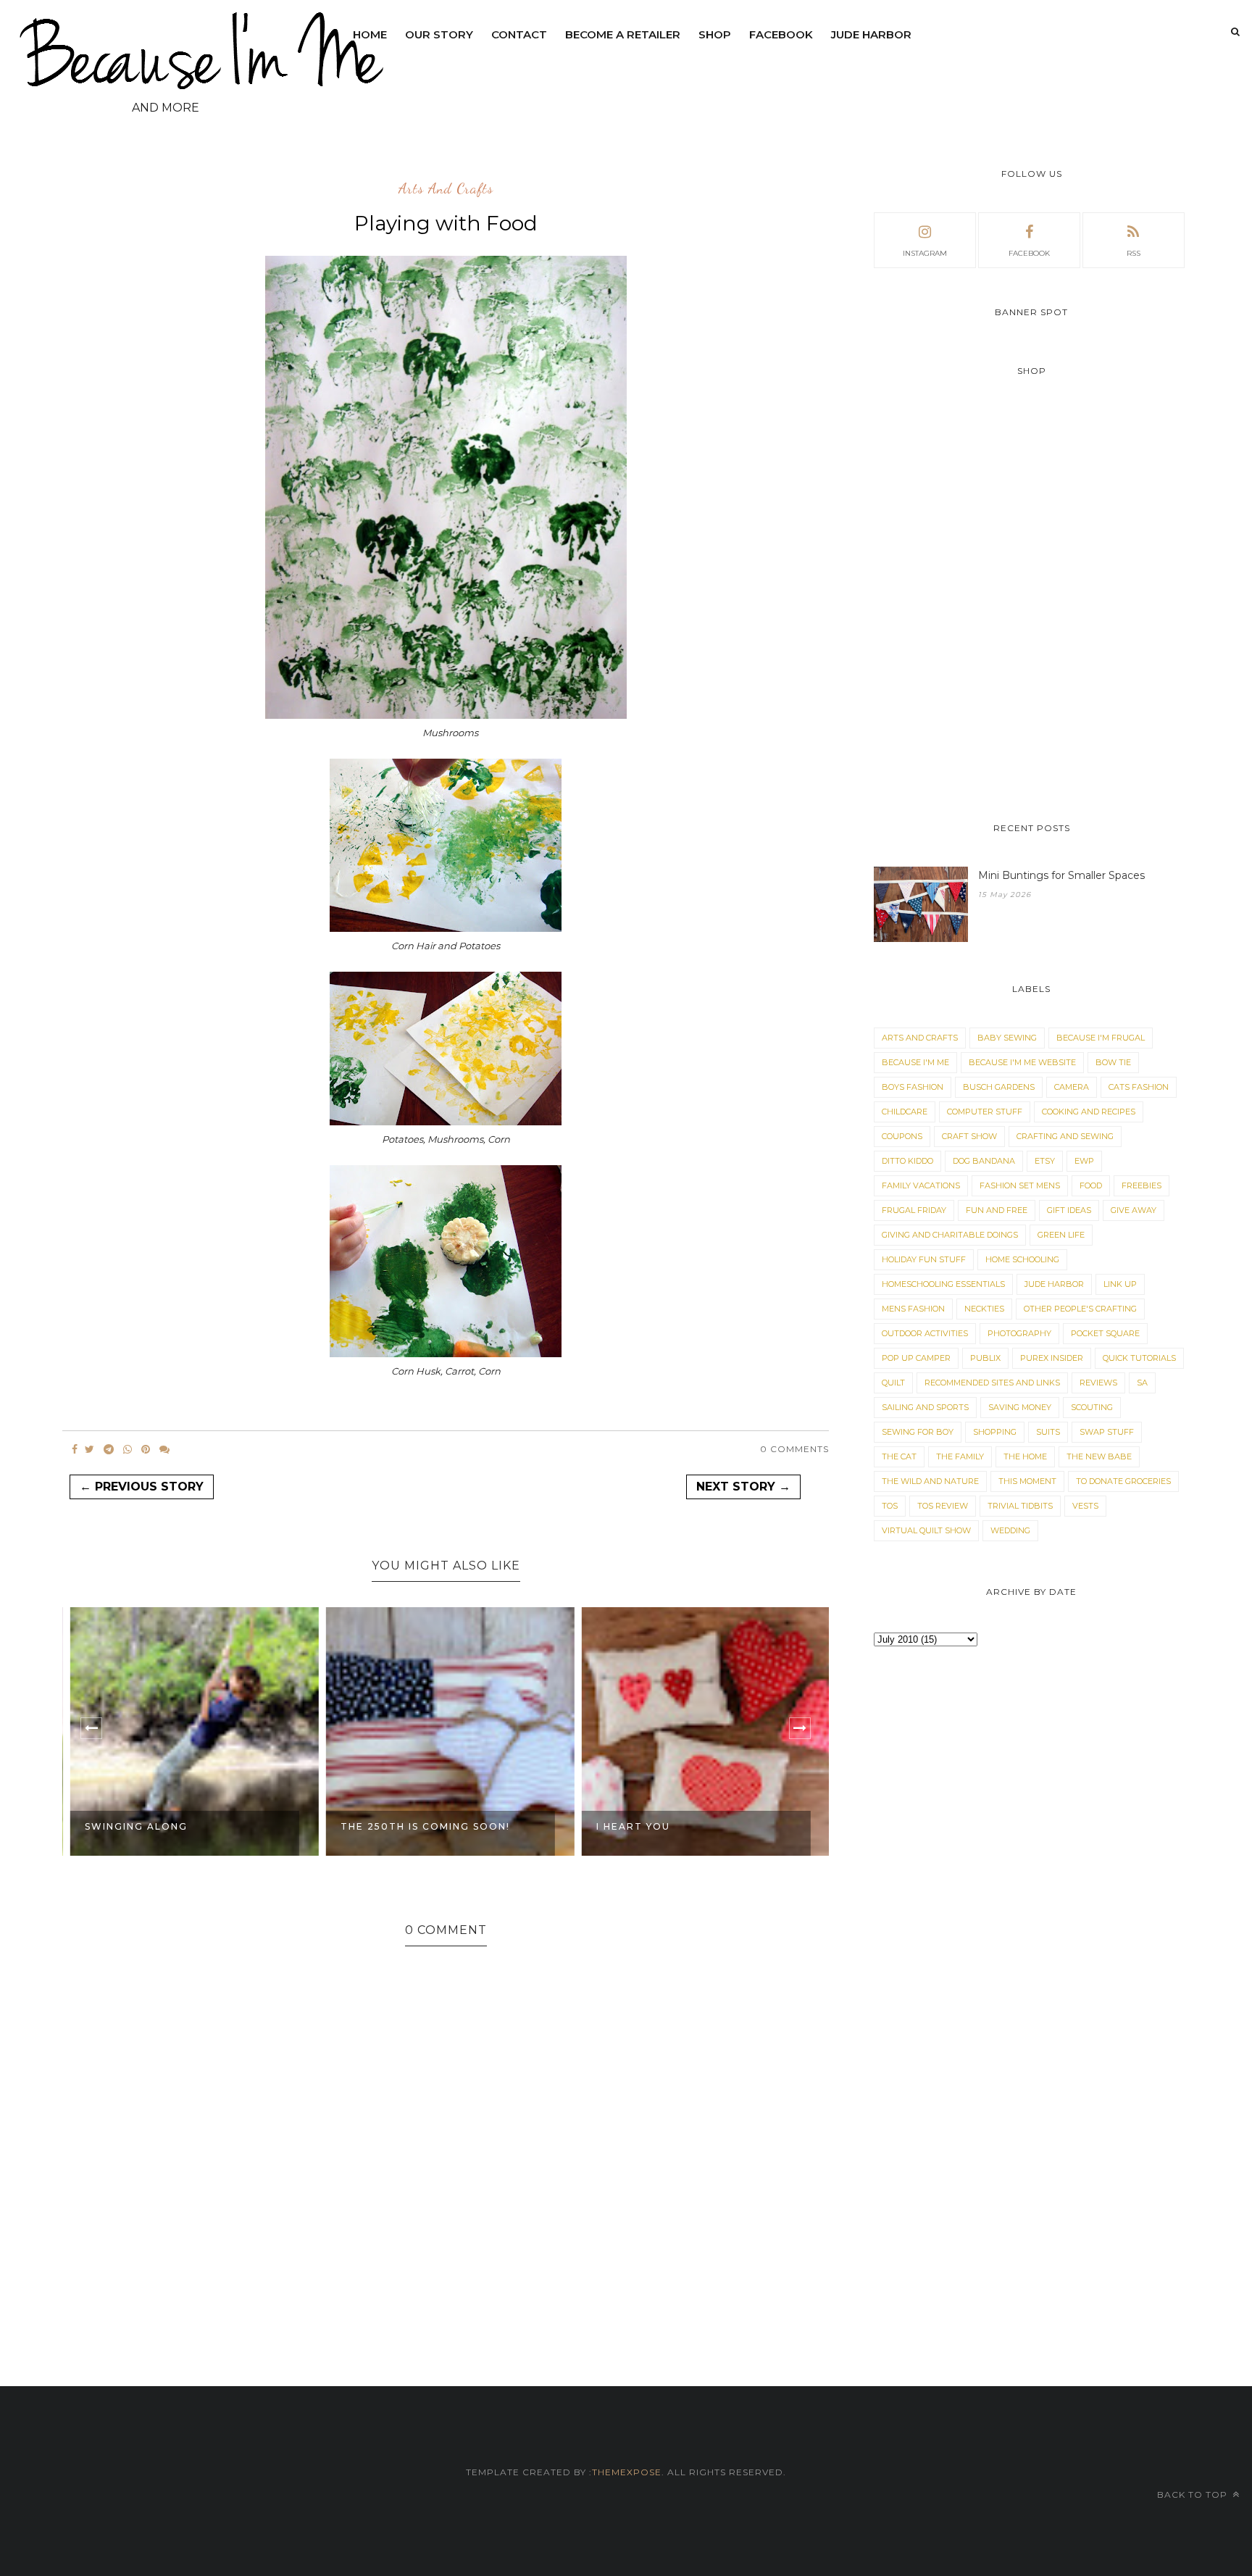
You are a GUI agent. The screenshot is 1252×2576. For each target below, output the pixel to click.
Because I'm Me (915, 1062)
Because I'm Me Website (1022, 1062)
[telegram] (109, 1449)
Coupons (902, 1136)
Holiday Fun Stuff (924, 1259)
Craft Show (969, 1136)
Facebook (781, 34)
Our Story (439, 34)
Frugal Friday (914, 1210)
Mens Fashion (913, 1309)
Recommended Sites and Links (992, 1383)
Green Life (1061, 1235)
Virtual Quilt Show (926, 1530)
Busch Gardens (999, 1087)
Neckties (984, 1309)
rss (1134, 253)
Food (1091, 1185)
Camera (1072, 1087)
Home (370, 34)
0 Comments (794, 1449)
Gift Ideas (1069, 1210)
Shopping (995, 1432)
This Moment (1027, 1481)
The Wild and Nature (930, 1481)
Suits (1048, 1432)
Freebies (1142, 1185)
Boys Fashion (913, 1087)
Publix (985, 1358)
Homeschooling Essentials (943, 1284)
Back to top (1194, 2494)
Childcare (905, 1112)
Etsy (1045, 1161)
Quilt (893, 1383)
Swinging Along (132, 1826)
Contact (519, 34)
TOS (890, 1506)
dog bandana (984, 1161)
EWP (1084, 1161)
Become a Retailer (623, 34)
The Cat (899, 1456)
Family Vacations (921, 1185)
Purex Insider (1052, 1358)
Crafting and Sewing (1065, 1136)
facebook (1029, 253)
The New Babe (1099, 1456)
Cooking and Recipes (1089, 1112)
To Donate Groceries (1123, 1481)
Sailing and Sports (925, 1407)
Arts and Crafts (446, 189)
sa (1142, 1383)
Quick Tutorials (1139, 1358)
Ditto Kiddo (907, 1161)
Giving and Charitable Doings (950, 1235)
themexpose (627, 2472)
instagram (925, 253)
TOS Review (943, 1506)
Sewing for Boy (918, 1432)
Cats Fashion (1139, 1087)
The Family (960, 1456)
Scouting (1092, 1407)
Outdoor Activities (925, 1333)
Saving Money (1020, 1407)
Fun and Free (997, 1210)
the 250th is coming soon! (421, 1826)
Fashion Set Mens (1020, 1185)
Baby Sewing (1007, 1038)
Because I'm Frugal (1101, 1038)
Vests (1085, 1506)
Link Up (1120, 1284)
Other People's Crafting (1080, 1309)
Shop (715, 34)
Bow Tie (1113, 1062)
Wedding (1010, 1530)
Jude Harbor (871, 34)
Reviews (1098, 1383)
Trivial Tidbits (1020, 1506)
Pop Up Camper (916, 1358)
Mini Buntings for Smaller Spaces (1061, 875)
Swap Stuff (1107, 1432)
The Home (1025, 1456)
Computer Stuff (985, 1112)
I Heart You (629, 1826)
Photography (1019, 1333)
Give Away (1134, 1210)
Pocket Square (1105, 1333)
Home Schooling (1022, 1259)
